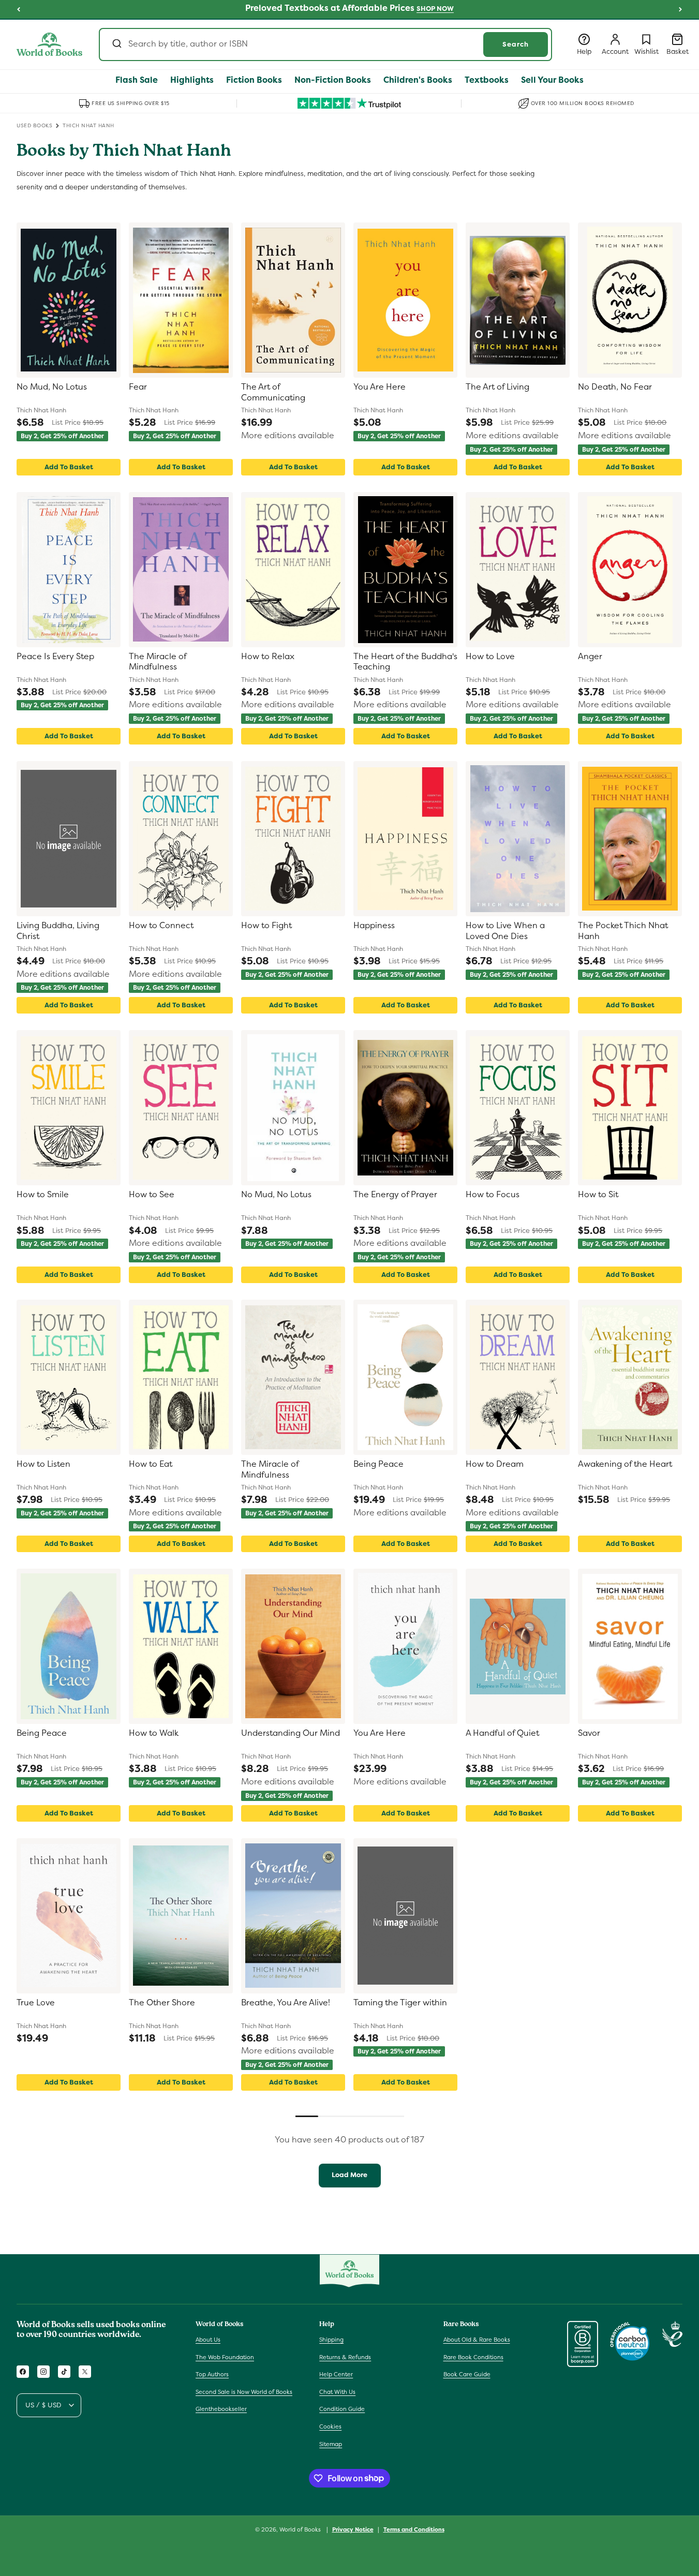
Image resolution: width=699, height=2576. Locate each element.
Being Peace (378, 1464)
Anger (590, 657)
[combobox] (325, 44)
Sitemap (331, 2444)
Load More (349, 2175)
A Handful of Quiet (502, 1733)
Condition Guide (342, 2409)
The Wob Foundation (225, 2357)
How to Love (490, 657)
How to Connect (161, 926)
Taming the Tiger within (400, 2003)
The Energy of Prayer (395, 1195)
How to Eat (151, 1464)
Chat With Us (337, 2392)
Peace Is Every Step (55, 657)
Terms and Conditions (414, 2529)
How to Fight (266, 926)
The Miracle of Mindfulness (158, 662)
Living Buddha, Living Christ (58, 931)
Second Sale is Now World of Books (244, 2392)
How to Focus (493, 1195)
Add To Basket (69, 467)
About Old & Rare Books (477, 2340)
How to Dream (495, 1464)
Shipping (331, 2340)
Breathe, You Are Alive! (286, 2003)
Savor (589, 1733)
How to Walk (154, 1733)
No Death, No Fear (615, 387)
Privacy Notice (353, 2529)
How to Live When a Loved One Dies (505, 931)
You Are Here (380, 387)
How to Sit (598, 1195)
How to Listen (43, 1464)
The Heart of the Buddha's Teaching (405, 662)
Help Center (336, 2375)
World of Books (301, 2529)
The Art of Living (497, 387)
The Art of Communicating (273, 392)
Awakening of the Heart (625, 1464)
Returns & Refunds (345, 2357)
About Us (208, 2340)
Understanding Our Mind (291, 1733)
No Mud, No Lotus (52, 387)
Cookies (330, 2426)
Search (516, 44)
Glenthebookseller (221, 2409)
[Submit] (116, 44)
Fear (138, 387)
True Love (36, 2003)
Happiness (374, 926)
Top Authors (212, 2375)
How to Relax (268, 657)
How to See (152, 1195)
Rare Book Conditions (473, 2357)
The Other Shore (162, 2003)
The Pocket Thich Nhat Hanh (623, 931)
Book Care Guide (467, 2375)
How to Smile (43, 1195)
